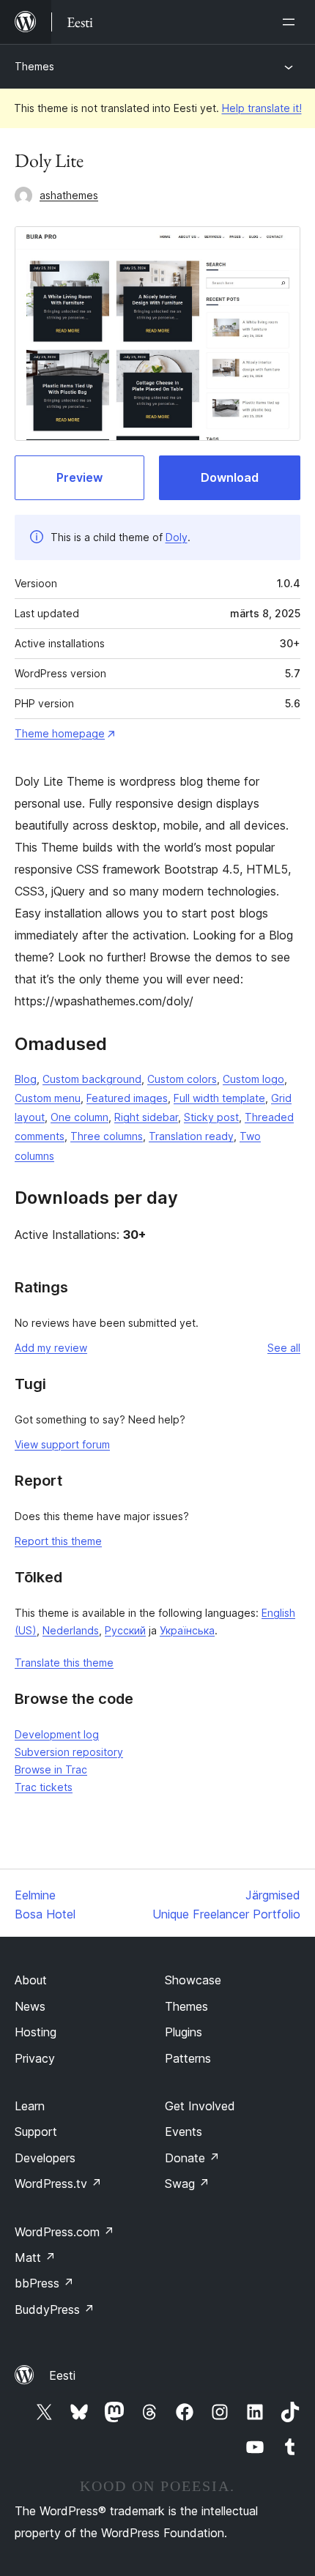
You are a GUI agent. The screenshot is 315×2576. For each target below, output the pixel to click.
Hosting (36, 2032)
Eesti (62, 2375)
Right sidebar (146, 1117)
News (30, 2006)
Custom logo (253, 1079)
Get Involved (200, 2106)
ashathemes (69, 195)
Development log (57, 1734)
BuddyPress (55, 2309)
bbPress (44, 2283)
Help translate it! (262, 108)
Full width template (219, 1098)
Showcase (193, 1980)
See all (284, 1348)
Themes (34, 66)
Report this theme (58, 1541)
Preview (79, 477)
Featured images (127, 1098)
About (31, 1980)
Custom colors (182, 1079)
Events (184, 2132)
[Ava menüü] (292, 22)
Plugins (184, 2032)
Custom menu (48, 1098)
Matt (35, 2257)
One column (79, 1117)
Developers (45, 2158)
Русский (125, 1630)
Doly (177, 537)
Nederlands (71, 1630)
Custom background (92, 1079)
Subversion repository (69, 1752)
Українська (187, 1630)
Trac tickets (44, 1787)
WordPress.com (64, 2232)
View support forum (62, 1444)
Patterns (188, 2058)
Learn (30, 2106)
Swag (187, 2184)
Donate (192, 2158)
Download (230, 477)
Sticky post (211, 1117)
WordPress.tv (58, 2184)
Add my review (51, 1348)
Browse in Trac (51, 1769)
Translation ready (191, 1136)
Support (36, 2132)
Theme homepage (60, 733)
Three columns (107, 1136)
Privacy (35, 2058)
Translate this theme (64, 1663)
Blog (26, 1079)
